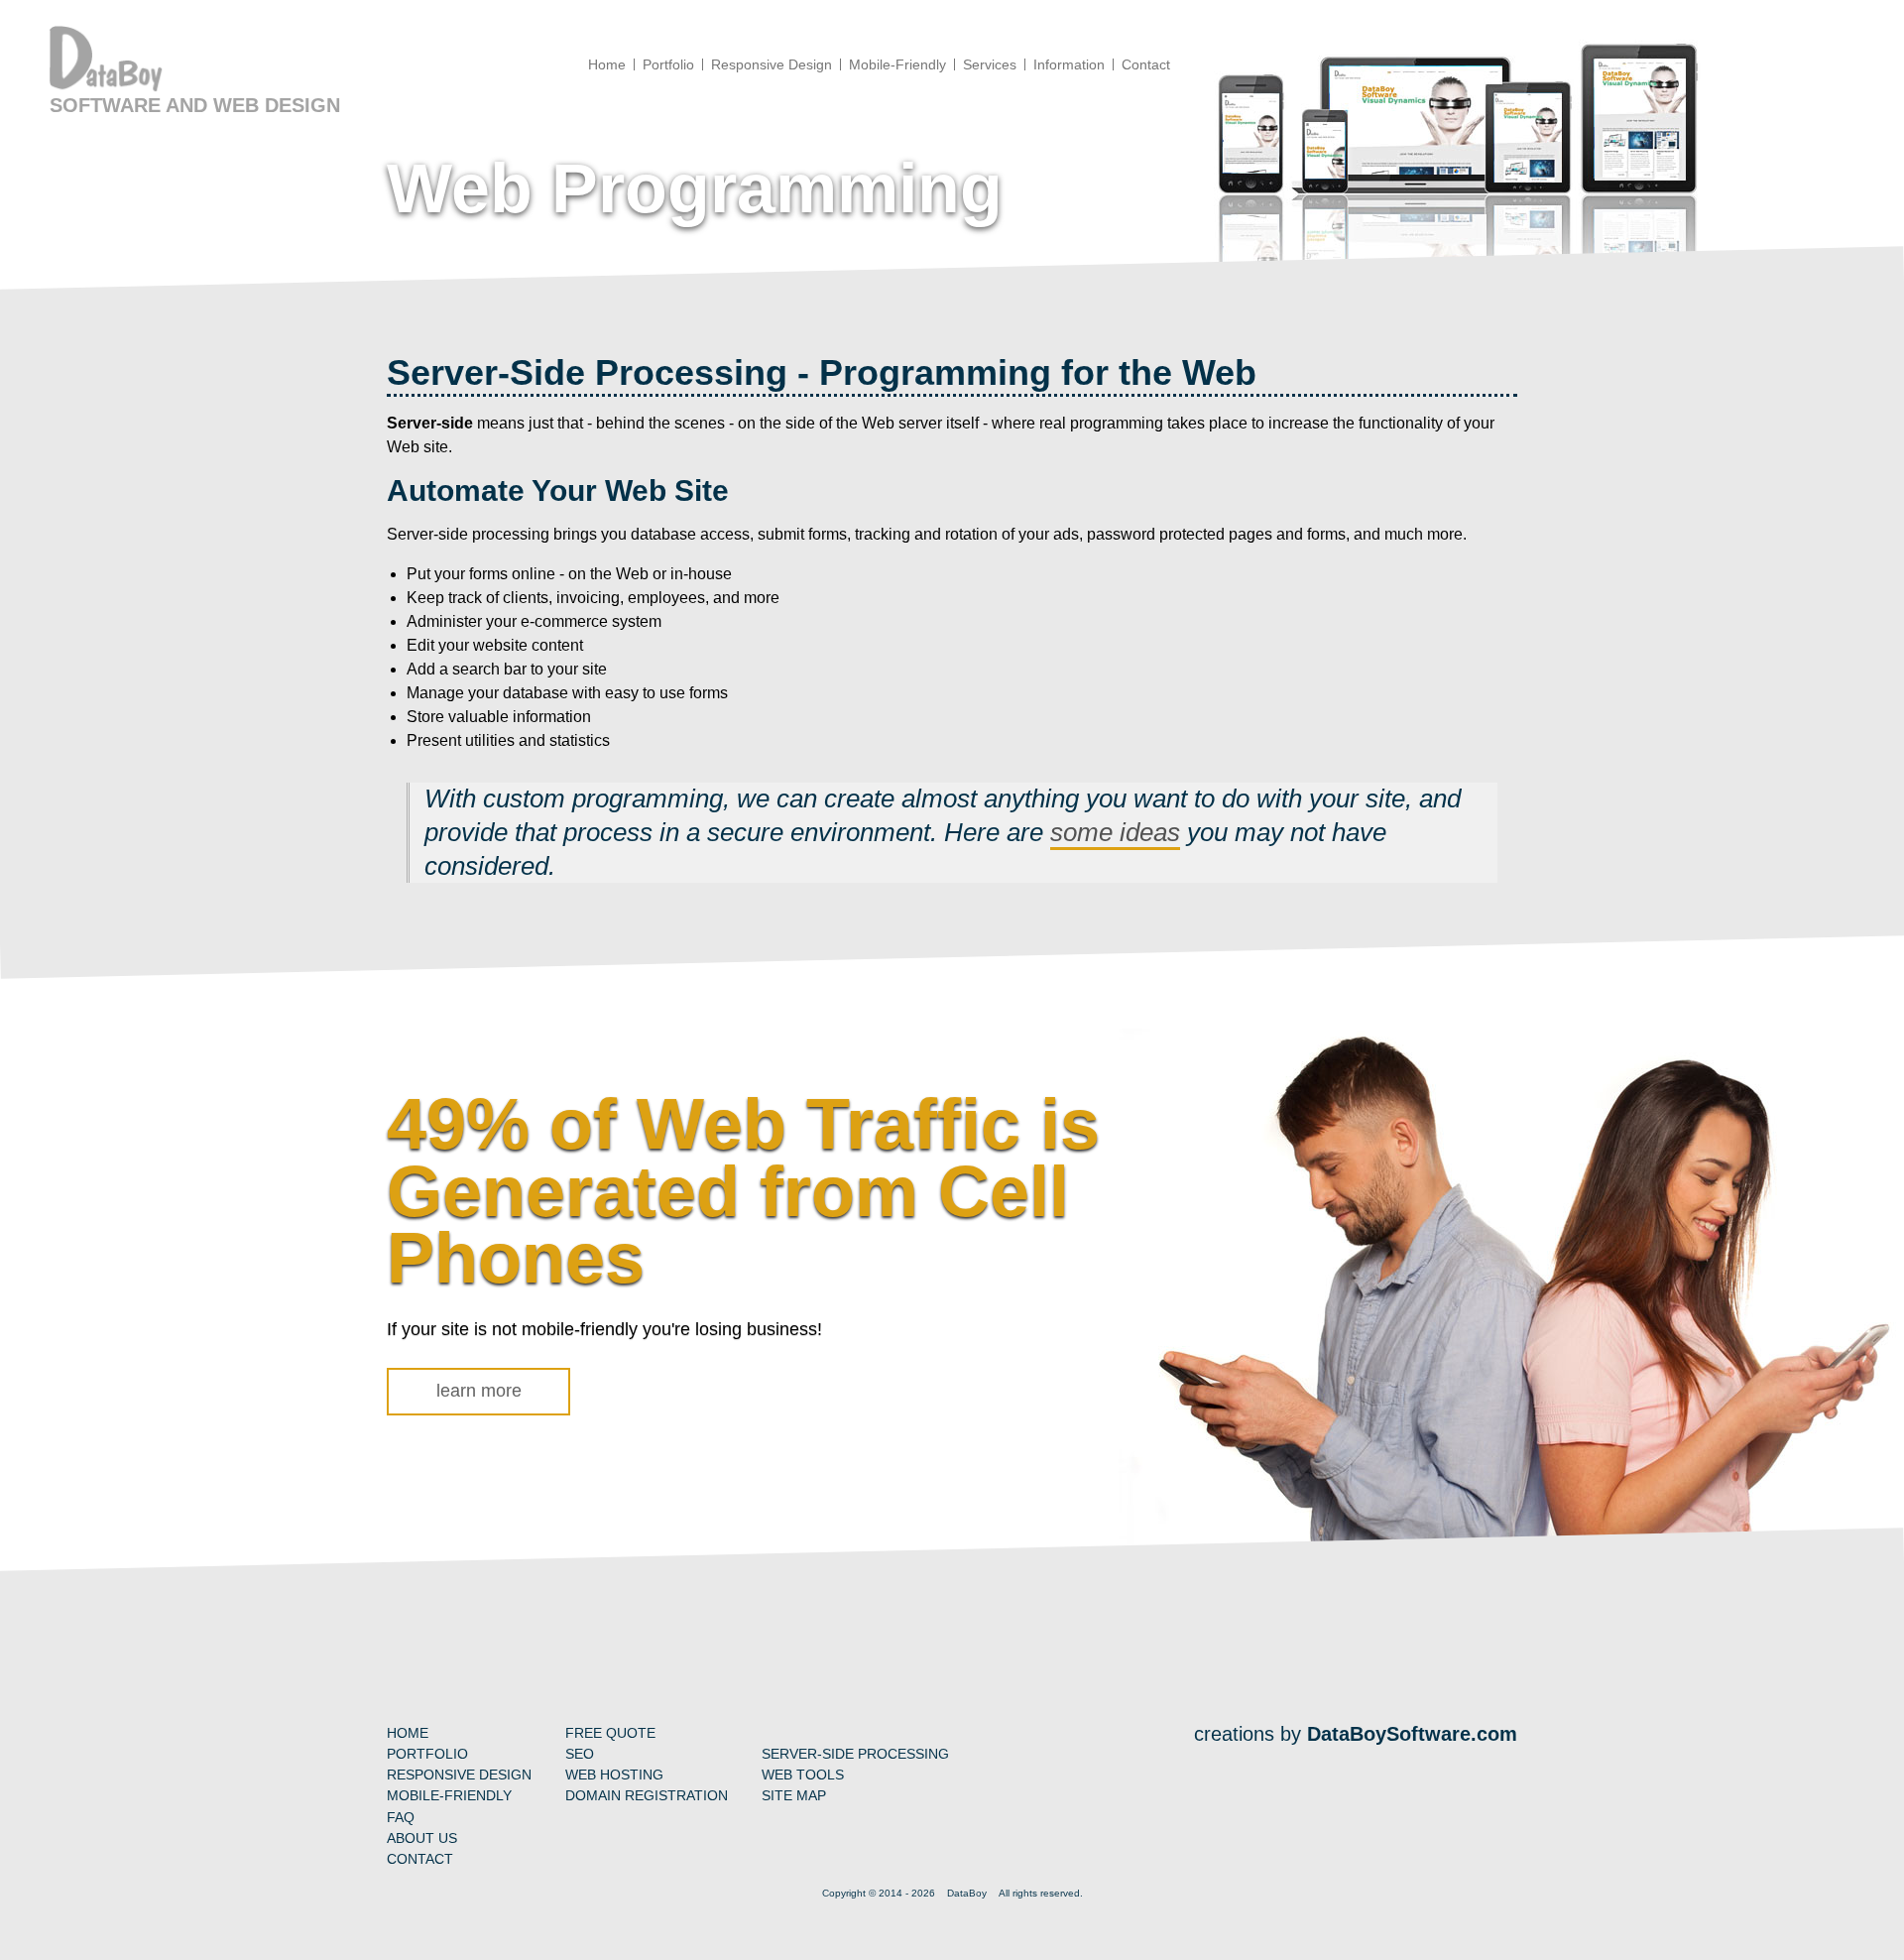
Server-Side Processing (855, 1754)
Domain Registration (647, 1795)
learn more (479, 1391)
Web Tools (803, 1775)
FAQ (401, 1817)
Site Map (794, 1795)
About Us (422, 1838)
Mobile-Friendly (449, 1795)
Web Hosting (614, 1775)
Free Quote (610, 1733)
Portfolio (427, 1754)
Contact (420, 1859)
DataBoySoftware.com (1412, 1734)
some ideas (1115, 832)
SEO (580, 1754)
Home (408, 1733)
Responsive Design (459, 1775)
